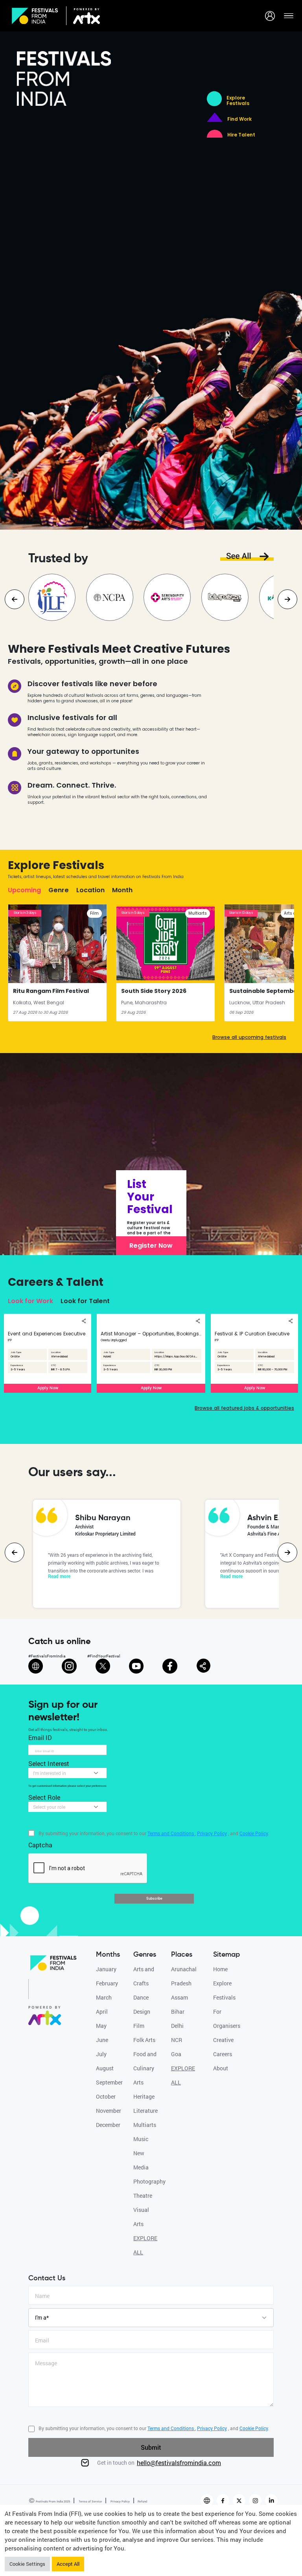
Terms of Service (90, 2501)
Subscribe (154, 1898)
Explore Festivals (238, 101)
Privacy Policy (120, 2501)
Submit (151, 2447)
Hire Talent (241, 135)
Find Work (239, 119)
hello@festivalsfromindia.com (179, 2463)
